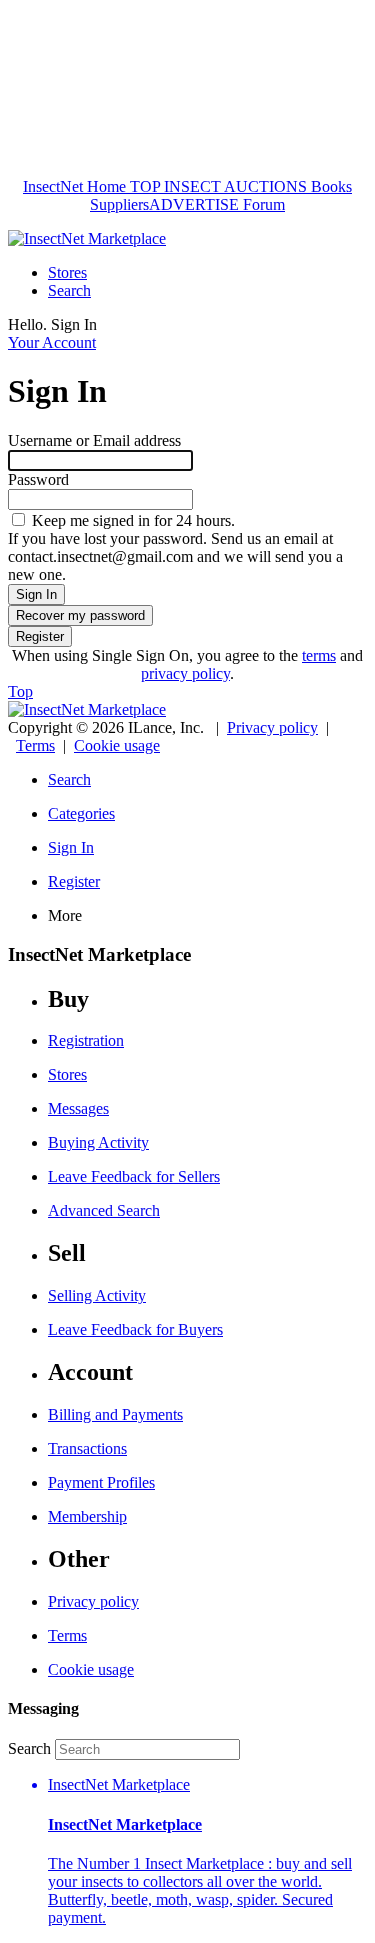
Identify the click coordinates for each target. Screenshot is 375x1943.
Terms (35, 745)
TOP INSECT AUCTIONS (216, 186)
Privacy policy (272, 727)
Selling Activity (97, 1295)
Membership (87, 1516)
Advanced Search (104, 1210)
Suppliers (119, 204)
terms (319, 655)
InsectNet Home (74, 186)
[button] (207, 1851)
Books (329, 186)
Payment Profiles (101, 1482)
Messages (78, 1108)
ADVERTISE (194, 204)
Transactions (87, 1448)
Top (20, 691)
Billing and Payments (115, 1414)
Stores (67, 272)
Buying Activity (98, 1142)
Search (69, 290)
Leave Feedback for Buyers (135, 1329)
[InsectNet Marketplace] (87, 238)
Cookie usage (117, 745)
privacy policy (185, 673)
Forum (262, 204)
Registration (86, 1040)
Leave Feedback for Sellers (134, 1176)
